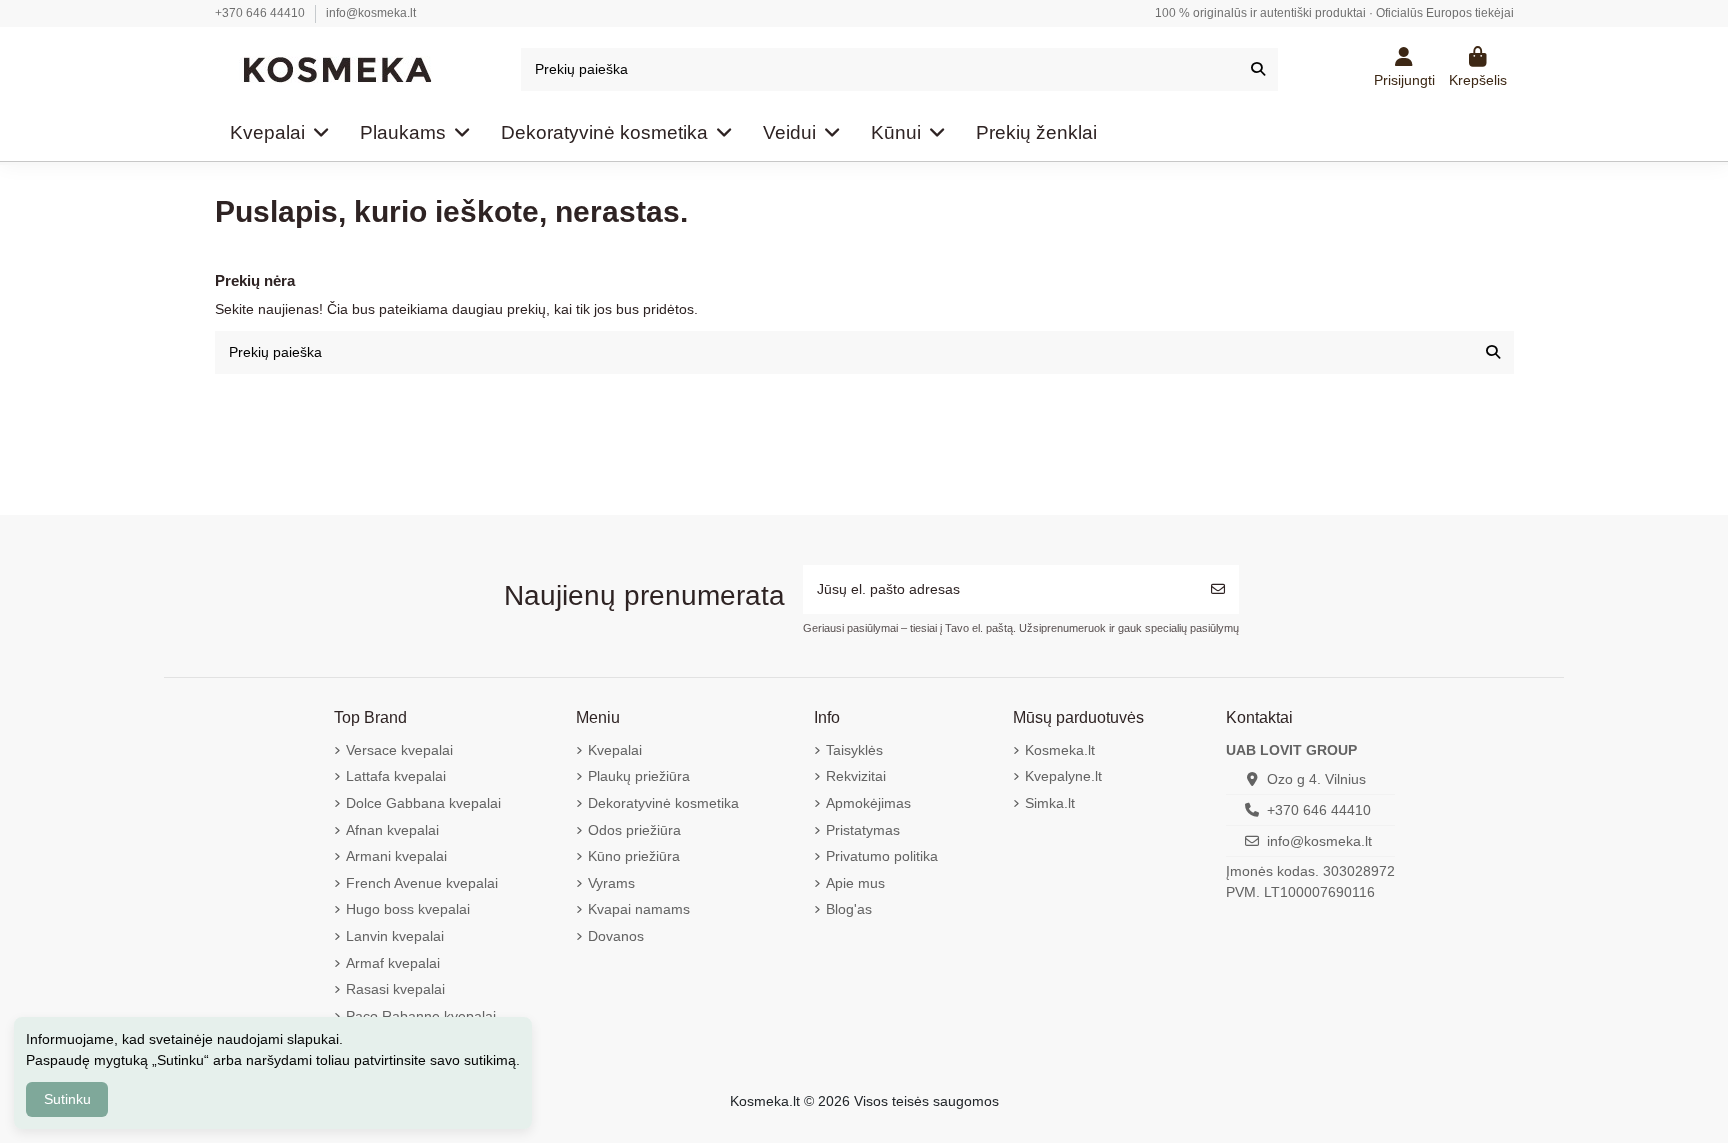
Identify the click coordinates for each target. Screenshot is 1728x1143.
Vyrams (611, 883)
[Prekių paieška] (1258, 69)
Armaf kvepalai (393, 963)
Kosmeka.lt (1060, 750)
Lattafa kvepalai (396, 776)
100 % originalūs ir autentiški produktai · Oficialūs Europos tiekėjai (1334, 13)
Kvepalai (615, 750)
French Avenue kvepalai (422, 883)
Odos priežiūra (634, 830)
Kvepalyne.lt (1063, 776)
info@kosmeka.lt (371, 13)
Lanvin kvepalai (395, 936)
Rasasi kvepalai (395, 989)
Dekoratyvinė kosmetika (663, 803)
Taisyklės (854, 750)
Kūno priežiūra (634, 856)
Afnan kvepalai (392, 830)
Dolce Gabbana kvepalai (423, 803)
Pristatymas (863, 830)
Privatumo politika (882, 856)
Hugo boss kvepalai (408, 909)
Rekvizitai (856, 776)
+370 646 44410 (261, 13)
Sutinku (67, 1099)
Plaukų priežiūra (639, 776)
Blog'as (849, 909)
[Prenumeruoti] (1218, 589)
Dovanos (616, 936)
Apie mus (855, 883)
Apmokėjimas (868, 803)
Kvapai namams (639, 909)
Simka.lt (1050, 803)
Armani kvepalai (396, 856)
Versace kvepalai (399, 750)
